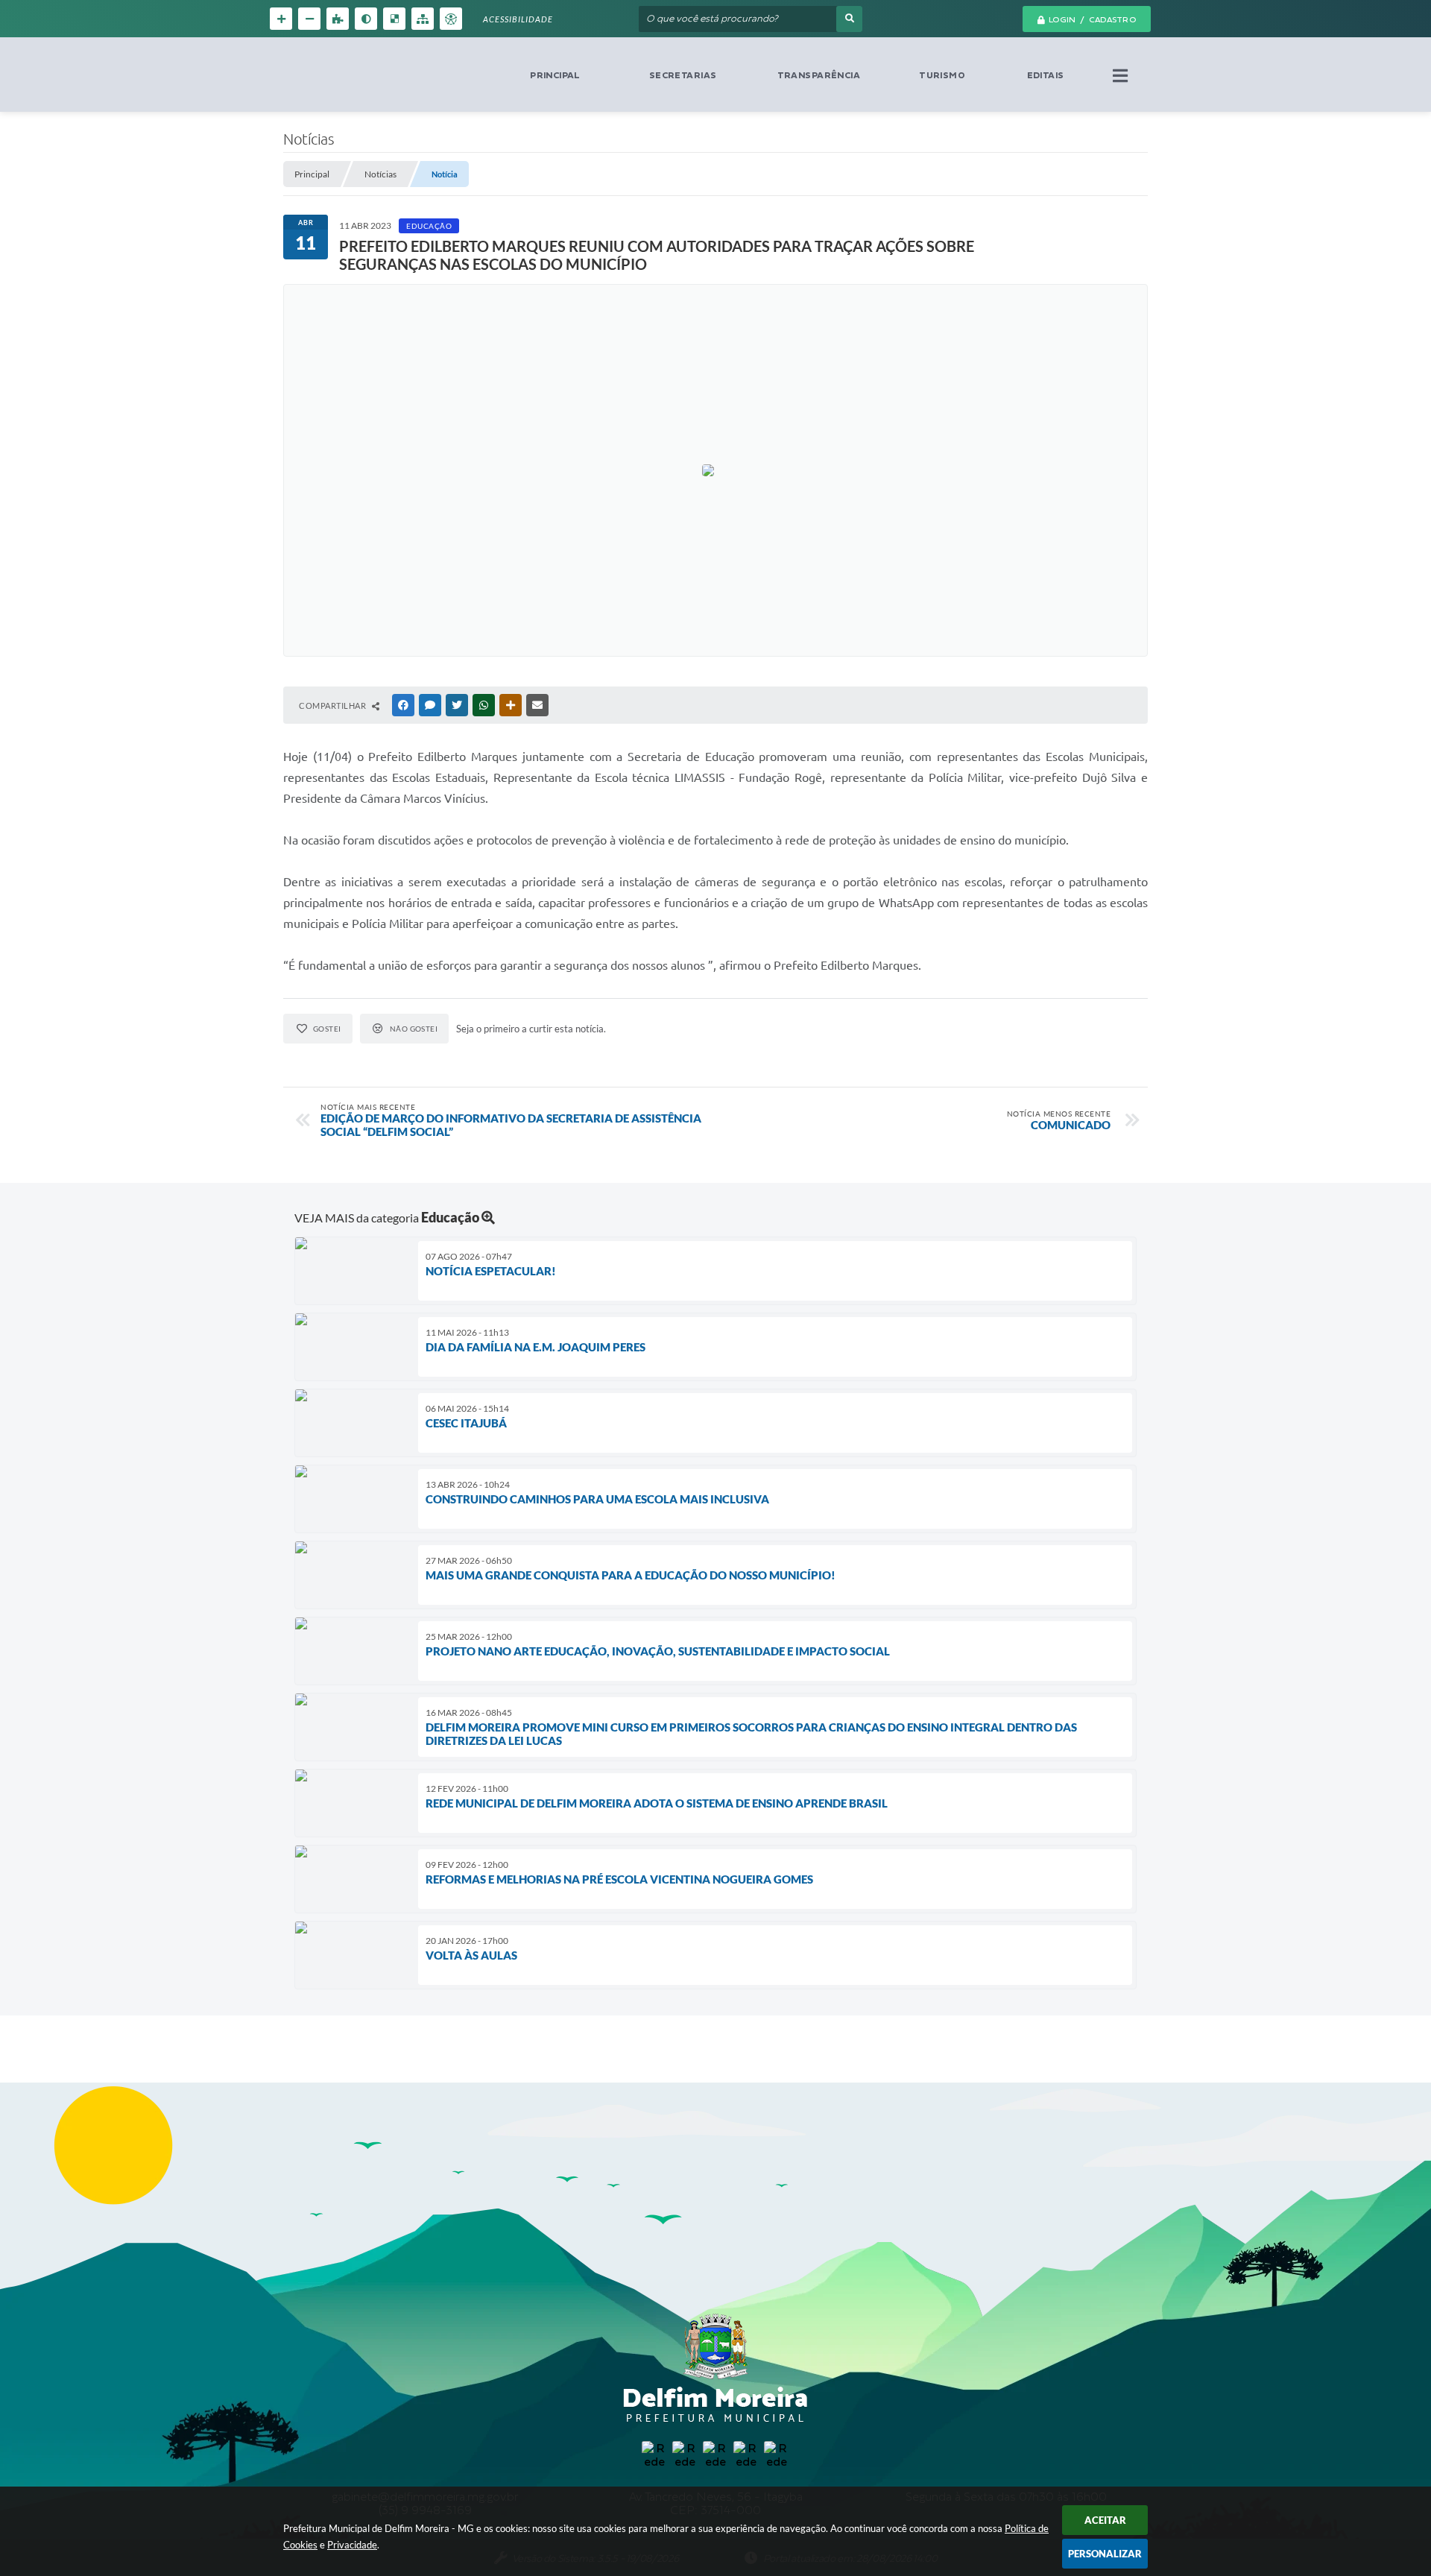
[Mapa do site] (423, 19)
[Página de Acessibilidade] (451, 19)
